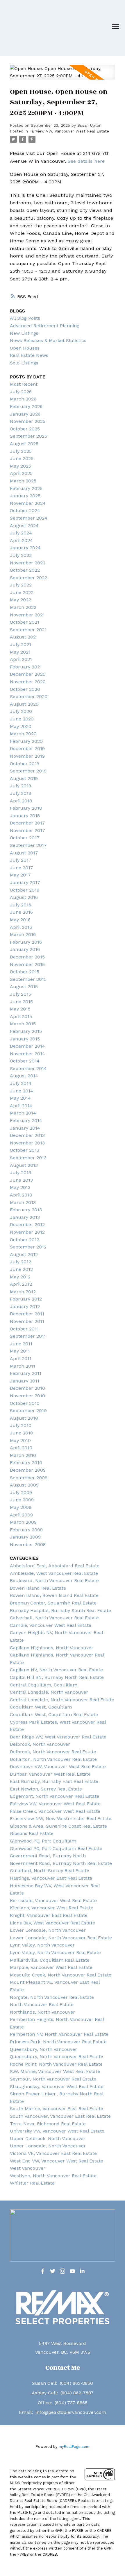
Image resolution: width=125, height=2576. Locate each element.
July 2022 (21, 585)
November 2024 (28, 503)
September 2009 (29, 1478)
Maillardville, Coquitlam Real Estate (50, 1960)
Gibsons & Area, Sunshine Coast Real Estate (58, 1826)
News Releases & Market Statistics (48, 340)
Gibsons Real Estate (32, 1833)
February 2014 (26, 1120)
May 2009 (21, 1507)
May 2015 (20, 1009)
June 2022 (22, 592)
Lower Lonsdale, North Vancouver (48, 1930)
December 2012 (27, 1225)
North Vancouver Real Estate (42, 2005)
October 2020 (25, 689)
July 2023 (21, 555)
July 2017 (21, 860)
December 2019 (27, 748)
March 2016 (23, 934)
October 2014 (25, 1061)
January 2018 (25, 816)
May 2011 (20, 1351)
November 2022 (28, 563)
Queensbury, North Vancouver (43, 2049)
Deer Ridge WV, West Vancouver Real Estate (58, 1737)
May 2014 (20, 1098)
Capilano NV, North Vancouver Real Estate (56, 1670)
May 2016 (20, 920)
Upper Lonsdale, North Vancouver (48, 2146)
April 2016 (21, 927)
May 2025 (20, 466)
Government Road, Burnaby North (48, 1856)
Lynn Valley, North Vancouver (42, 1945)
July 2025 (21, 451)
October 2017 (25, 838)
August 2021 (24, 637)
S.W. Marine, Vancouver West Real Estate (55, 2071)
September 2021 (28, 630)
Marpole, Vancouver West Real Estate (51, 1967)
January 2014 (25, 1128)
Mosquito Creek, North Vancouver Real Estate (61, 1975)
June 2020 (22, 719)
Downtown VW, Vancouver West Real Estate (58, 1766)
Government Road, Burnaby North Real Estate (61, 1863)
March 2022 (23, 607)
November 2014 (27, 1054)
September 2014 (28, 1068)
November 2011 (27, 1321)
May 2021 (20, 652)
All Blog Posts (25, 318)
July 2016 (20, 905)
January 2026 (25, 414)
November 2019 (27, 756)
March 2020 (23, 734)
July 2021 (20, 644)
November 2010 (27, 1396)
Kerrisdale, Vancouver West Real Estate (53, 1900)
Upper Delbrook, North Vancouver (48, 2138)
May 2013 (20, 1187)
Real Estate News (29, 355)
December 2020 (28, 674)
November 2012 (27, 1232)
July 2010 (21, 1425)
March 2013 (23, 1202)
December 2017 (27, 823)
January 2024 (25, 548)
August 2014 (24, 1076)
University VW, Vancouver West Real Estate (57, 2131)
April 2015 (21, 1016)
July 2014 (21, 1083)
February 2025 (26, 488)
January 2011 (25, 1381)
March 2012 (23, 1292)
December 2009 (28, 1470)
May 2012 (20, 1277)
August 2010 (24, 1418)
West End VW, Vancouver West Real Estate (57, 2161)
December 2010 (27, 1388)
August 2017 (24, 853)
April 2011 (21, 1358)
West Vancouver (28, 2168)
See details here (86, 161)
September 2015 (28, 979)
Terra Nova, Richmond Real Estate (48, 2124)
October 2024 (25, 510)
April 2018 (21, 801)
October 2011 (24, 1329)
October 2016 (25, 890)
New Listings (24, 333)
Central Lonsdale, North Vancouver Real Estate (62, 1700)
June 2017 (22, 868)
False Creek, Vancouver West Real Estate (55, 1811)
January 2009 (25, 1537)
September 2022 (28, 578)
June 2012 (21, 1269)
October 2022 (25, 570)
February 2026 (26, 406)
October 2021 (25, 622)
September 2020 (29, 696)
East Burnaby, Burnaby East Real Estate (54, 1781)
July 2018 (20, 793)
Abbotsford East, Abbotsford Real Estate (55, 1566)
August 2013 (24, 1165)
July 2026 (21, 392)
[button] (43, 2271)
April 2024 (21, 540)
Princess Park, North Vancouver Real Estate (58, 2042)
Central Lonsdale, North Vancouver (49, 1692)
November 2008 (28, 1544)
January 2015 (25, 1039)
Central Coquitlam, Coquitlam (44, 1685)
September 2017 (28, 845)
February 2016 (26, 942)
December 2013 (27, 1135)
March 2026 (23, 399)
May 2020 (21, 726)
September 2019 (28, 771)
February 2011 (26, 1373)
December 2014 (27, 1046)
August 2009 (24, 1485)
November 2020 (28, 682)
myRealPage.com (74, 2447)
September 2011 (28, 1336)
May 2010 (20, 1440)
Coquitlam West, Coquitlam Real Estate (54, 1714)
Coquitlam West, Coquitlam (41, 1707)
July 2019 (20, 786)
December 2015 (27, 957)
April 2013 (21, 1195)
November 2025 (28, 421)
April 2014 (21, 1106)
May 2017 (20, 875)
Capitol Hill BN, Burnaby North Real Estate (57, 1677)
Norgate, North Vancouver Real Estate (52, 1997)
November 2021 (27, 615)
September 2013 (28, 1158)
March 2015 (23, 1024)
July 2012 (20, 1262)
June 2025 (22, 458)
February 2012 (26, 1299)
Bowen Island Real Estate (38, 1588)
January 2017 (25, 882)
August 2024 (24, 526)
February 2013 (26, 1210)
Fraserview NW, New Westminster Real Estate (61, 1819)
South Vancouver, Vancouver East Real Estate (60, 2116)
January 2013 (25, 1217)
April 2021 (21, 659)
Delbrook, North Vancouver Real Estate (53, 1752)
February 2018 (26, 808)
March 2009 (23, 1522)
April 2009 (21, 1515)
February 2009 (26, 1530)
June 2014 (22, 1091)
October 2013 (25, 1150)
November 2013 (27, 1143)
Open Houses (25, 348)
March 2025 (23, 481)
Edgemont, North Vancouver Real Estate (55, 1796)
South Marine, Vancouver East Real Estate (57, 2109)
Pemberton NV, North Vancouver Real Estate (59, 2034)
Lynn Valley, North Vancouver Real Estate (55, 1952)
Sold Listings (24, 363)
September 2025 (28, 436)
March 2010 (23, 1455)
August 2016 (24, 897)
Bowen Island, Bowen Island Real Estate (54, 1595)
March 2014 (23, 1113)
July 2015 (20, 994)
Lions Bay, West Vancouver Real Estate (52, 1923)
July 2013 (20, 1172)
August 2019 (24, 778)
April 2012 (21, 1284)
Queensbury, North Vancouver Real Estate (57, 2057)
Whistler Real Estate (32, 2183)
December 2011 (27, 1314)
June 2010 (22, 1433)
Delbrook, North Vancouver (40, 1744)
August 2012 (24, 1254)
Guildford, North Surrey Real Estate (50, 1871)
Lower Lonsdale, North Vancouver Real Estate (61, 1938)
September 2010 (28, 1410)
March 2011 (23, 1366)
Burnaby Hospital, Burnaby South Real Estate (60, 1610)
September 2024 (29, 518)
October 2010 (25, 1403)
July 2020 (21, 711)
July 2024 (21, 533)
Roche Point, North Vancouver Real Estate (56, 2064)
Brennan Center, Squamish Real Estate (53, 1603)
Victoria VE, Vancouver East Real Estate (53, 2153)
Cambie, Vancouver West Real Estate (51, 1625)
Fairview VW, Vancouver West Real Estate (69, 131)
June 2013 (21, 1180)
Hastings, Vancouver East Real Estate (51, 1878)
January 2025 (25, 496)
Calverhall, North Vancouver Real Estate (54, 1618)
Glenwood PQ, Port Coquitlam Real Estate (56, 1848)
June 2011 (21, 1344)
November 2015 (27, 964)
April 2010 (21, 1448)
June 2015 (21, 1002)
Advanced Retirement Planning (45, 326)
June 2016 (21, 912)
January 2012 (25, 1306)
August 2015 (24, 986)
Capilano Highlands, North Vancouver (52, 1648)
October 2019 (25, 764)
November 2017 (27, 830)
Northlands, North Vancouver (42, 2012)
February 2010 (26, 1463)
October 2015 (25, 972)
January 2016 (25, 949)
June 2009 (22, 1500)
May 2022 (20, 600)
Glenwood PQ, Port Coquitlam (43, 1841)
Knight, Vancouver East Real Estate (49, 1915)
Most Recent (24, 384)
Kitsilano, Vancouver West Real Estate (52, 1908)
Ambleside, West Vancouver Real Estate (54, 1573)
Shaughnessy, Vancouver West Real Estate (57, 2086)
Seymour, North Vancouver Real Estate (53, 2079)
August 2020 (24, 704)
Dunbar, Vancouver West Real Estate (50, 1774)
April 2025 (21, 473)
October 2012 (25, 1240)
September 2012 (28, 1247)
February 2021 (26, 667)
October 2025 (25, 429)
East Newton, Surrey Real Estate (46, 1789)
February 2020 (26, 741)
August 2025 (24, 444)
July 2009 (21, 1492)
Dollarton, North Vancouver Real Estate (53, 1759)
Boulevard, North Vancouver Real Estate (54, 1581)
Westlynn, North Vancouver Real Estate (53, 2176)
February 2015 (26, 1031)
